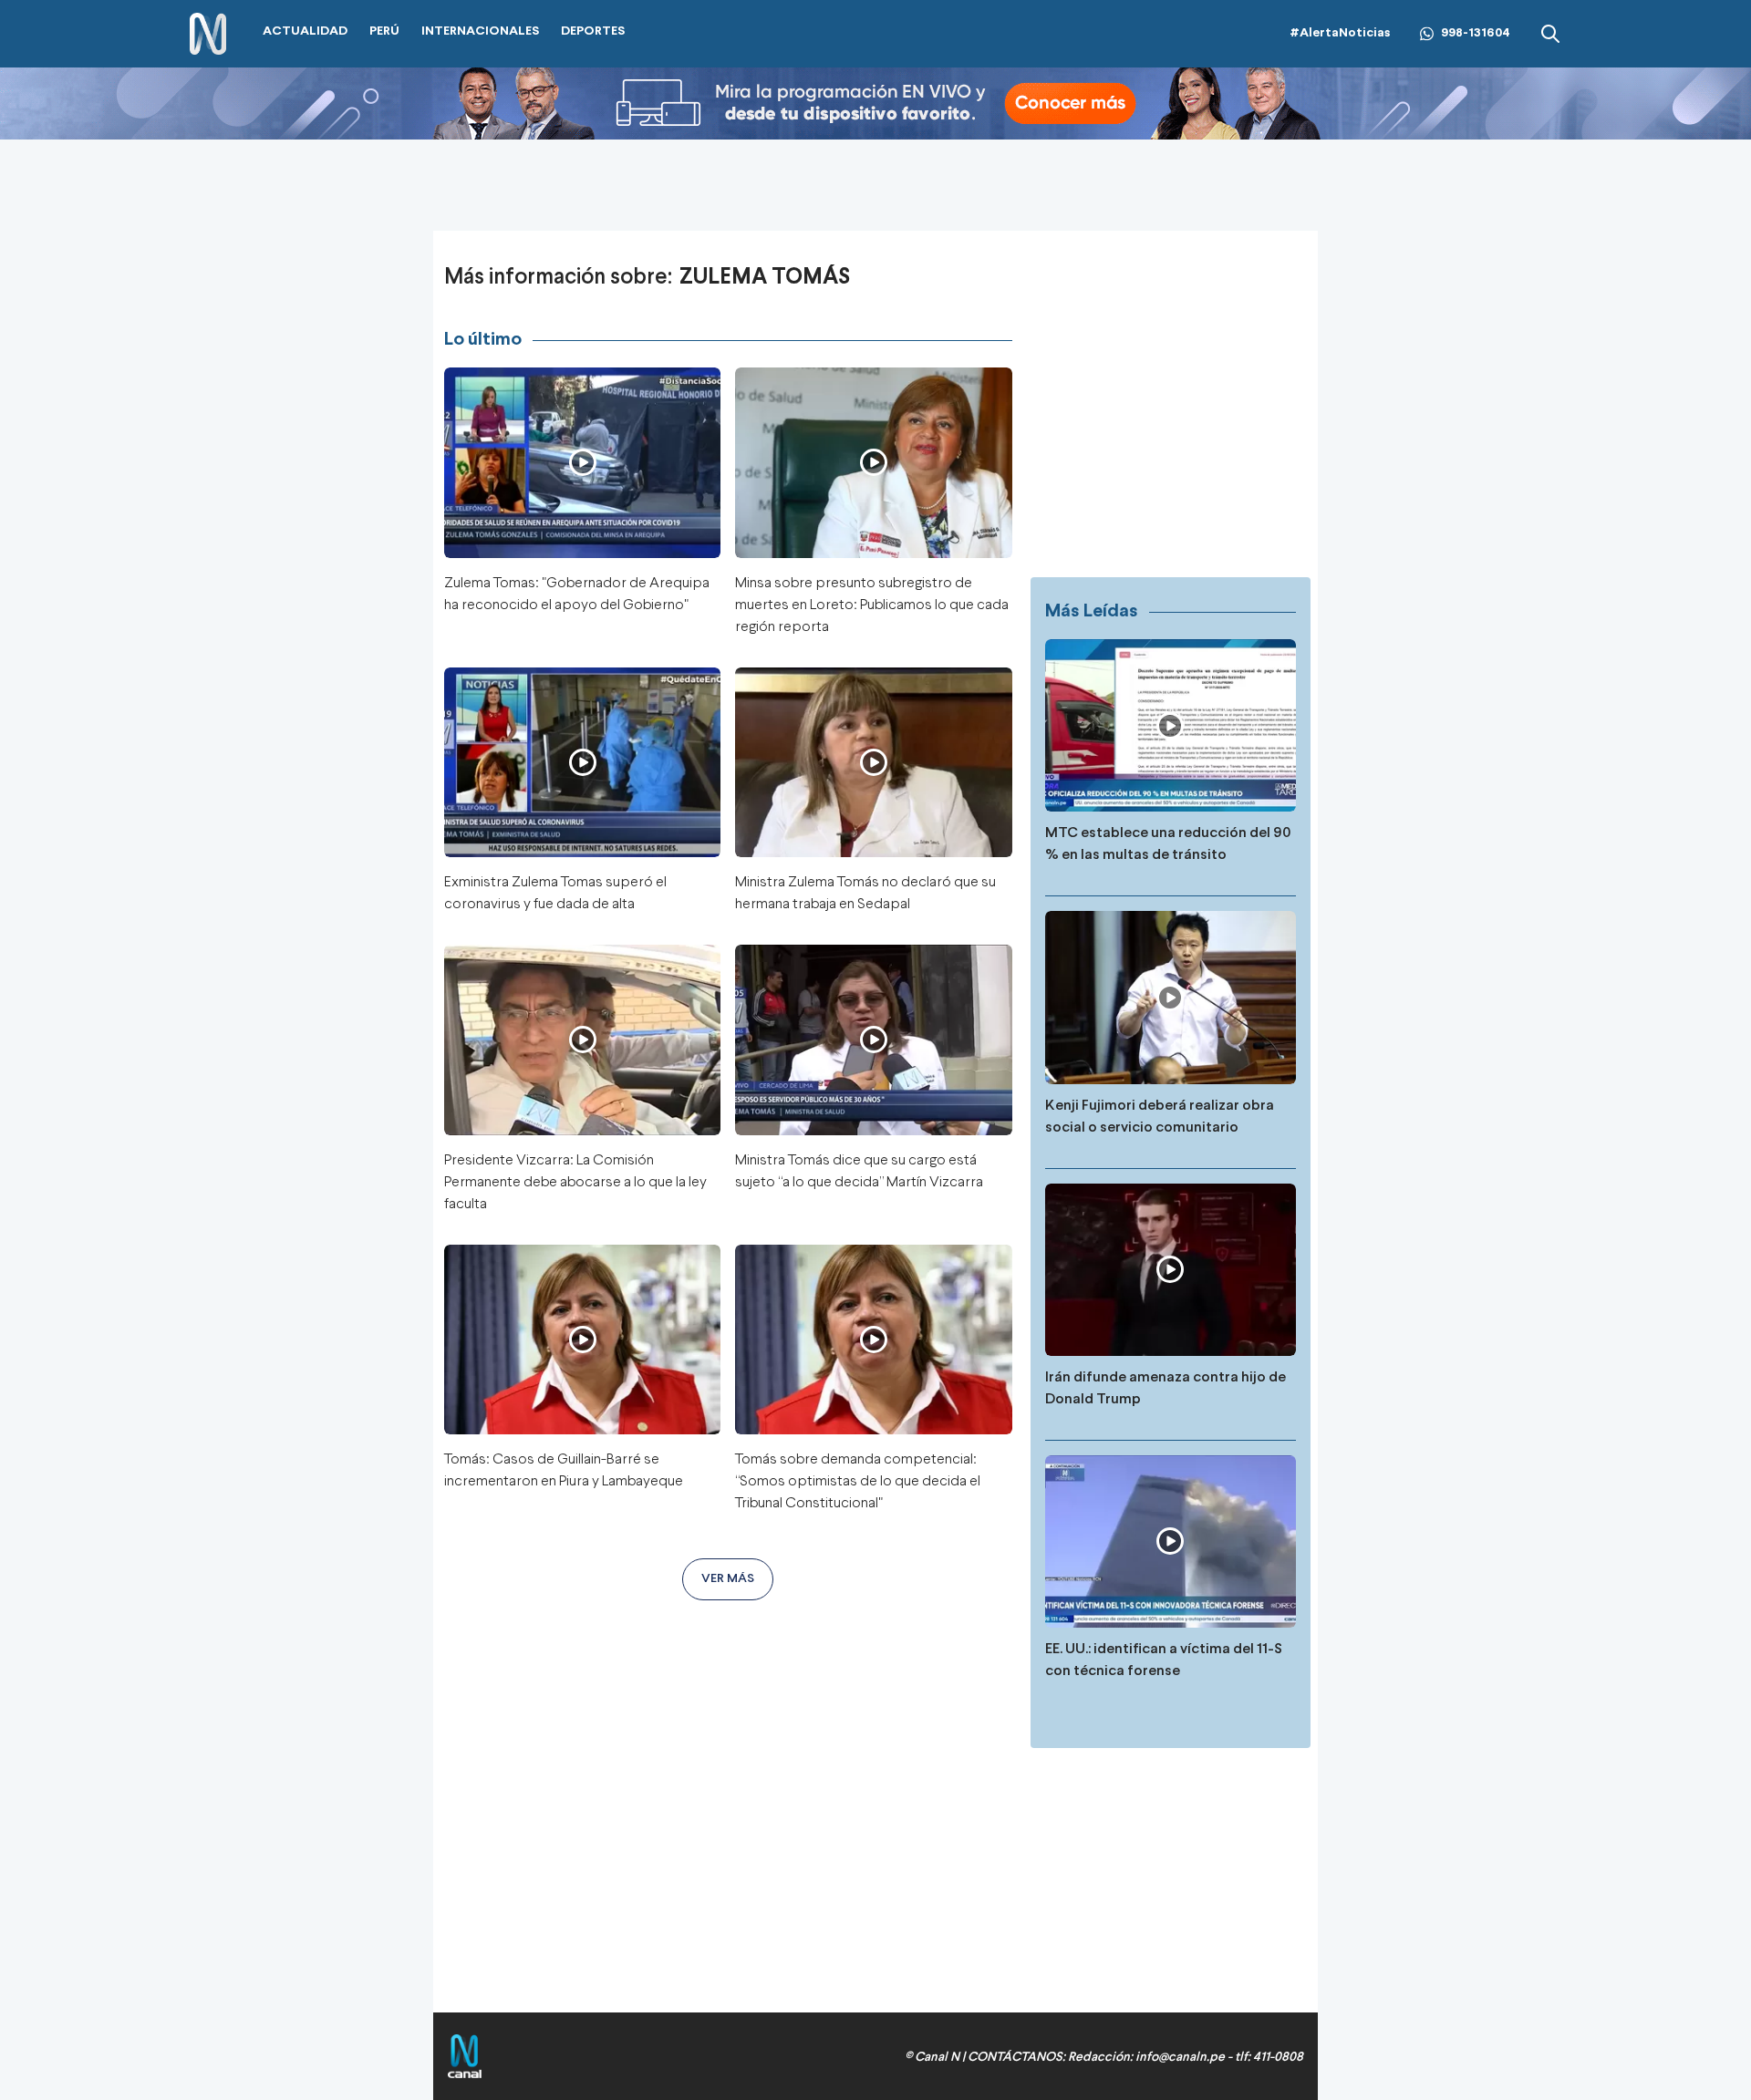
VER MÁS (728, 1579)
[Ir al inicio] (208, 34)
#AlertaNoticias (1340, 33)
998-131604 (1476, 33)
